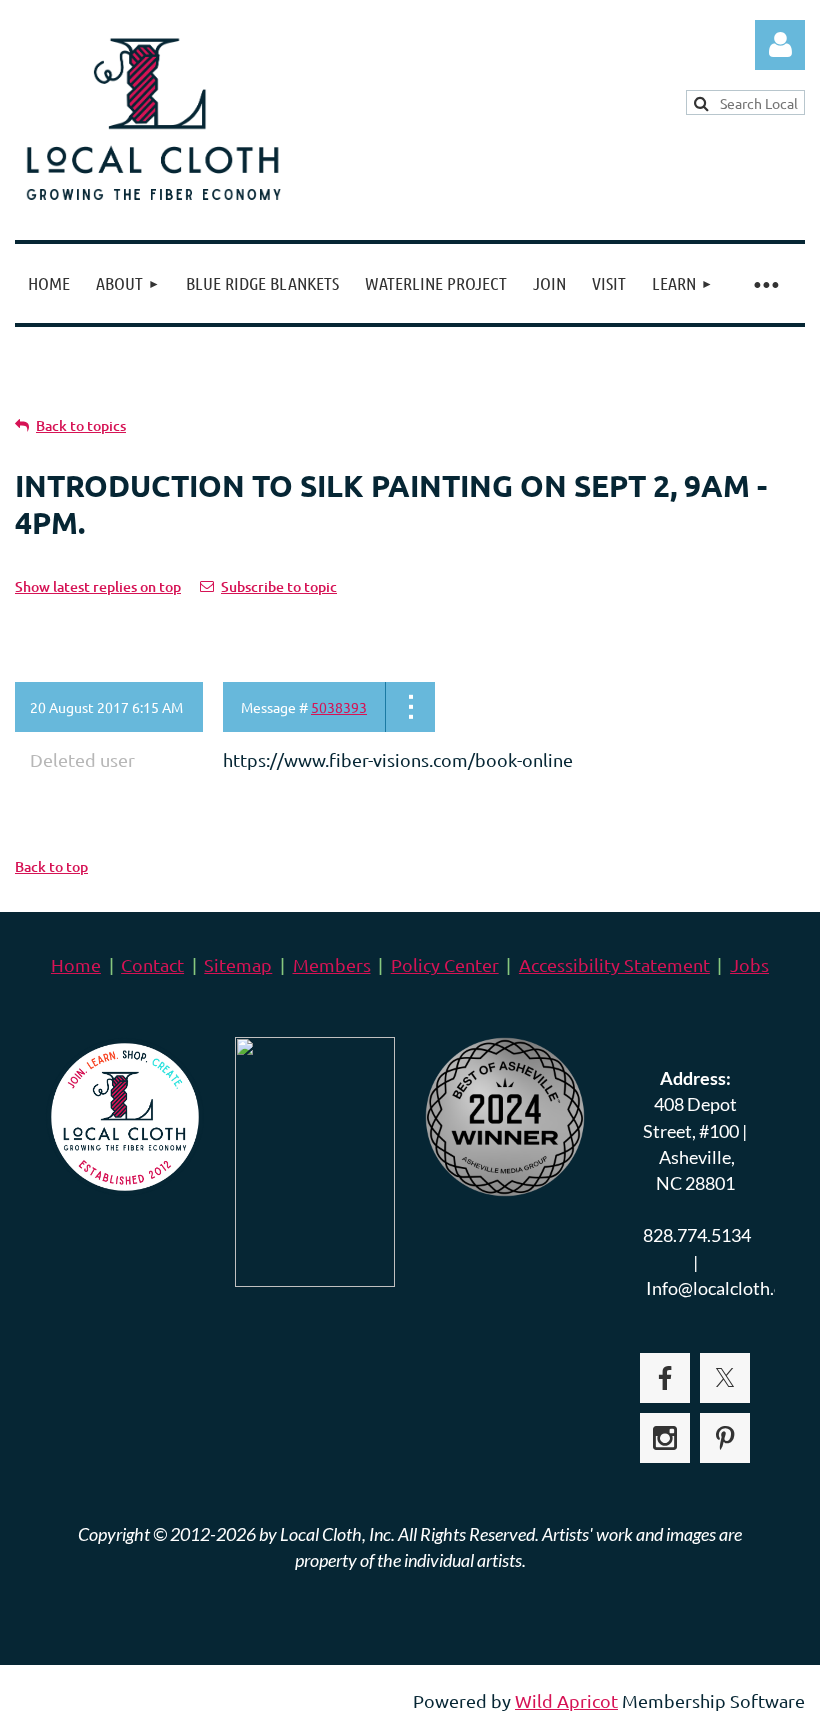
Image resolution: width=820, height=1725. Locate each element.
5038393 (339, 707)
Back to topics (81, 425)
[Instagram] (665, 1438)
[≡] (765, 283)
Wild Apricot (566, 1700)
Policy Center (445, 964)
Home (76, 964)
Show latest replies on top (98, 586)
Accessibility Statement (614, 964)
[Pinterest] (725, 1438)
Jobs (749, 964)
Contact (152, 964)
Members (332, 964)
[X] (725, 1378)
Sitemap (238, 964)
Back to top (51, 866)
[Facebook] (665, 1378)
